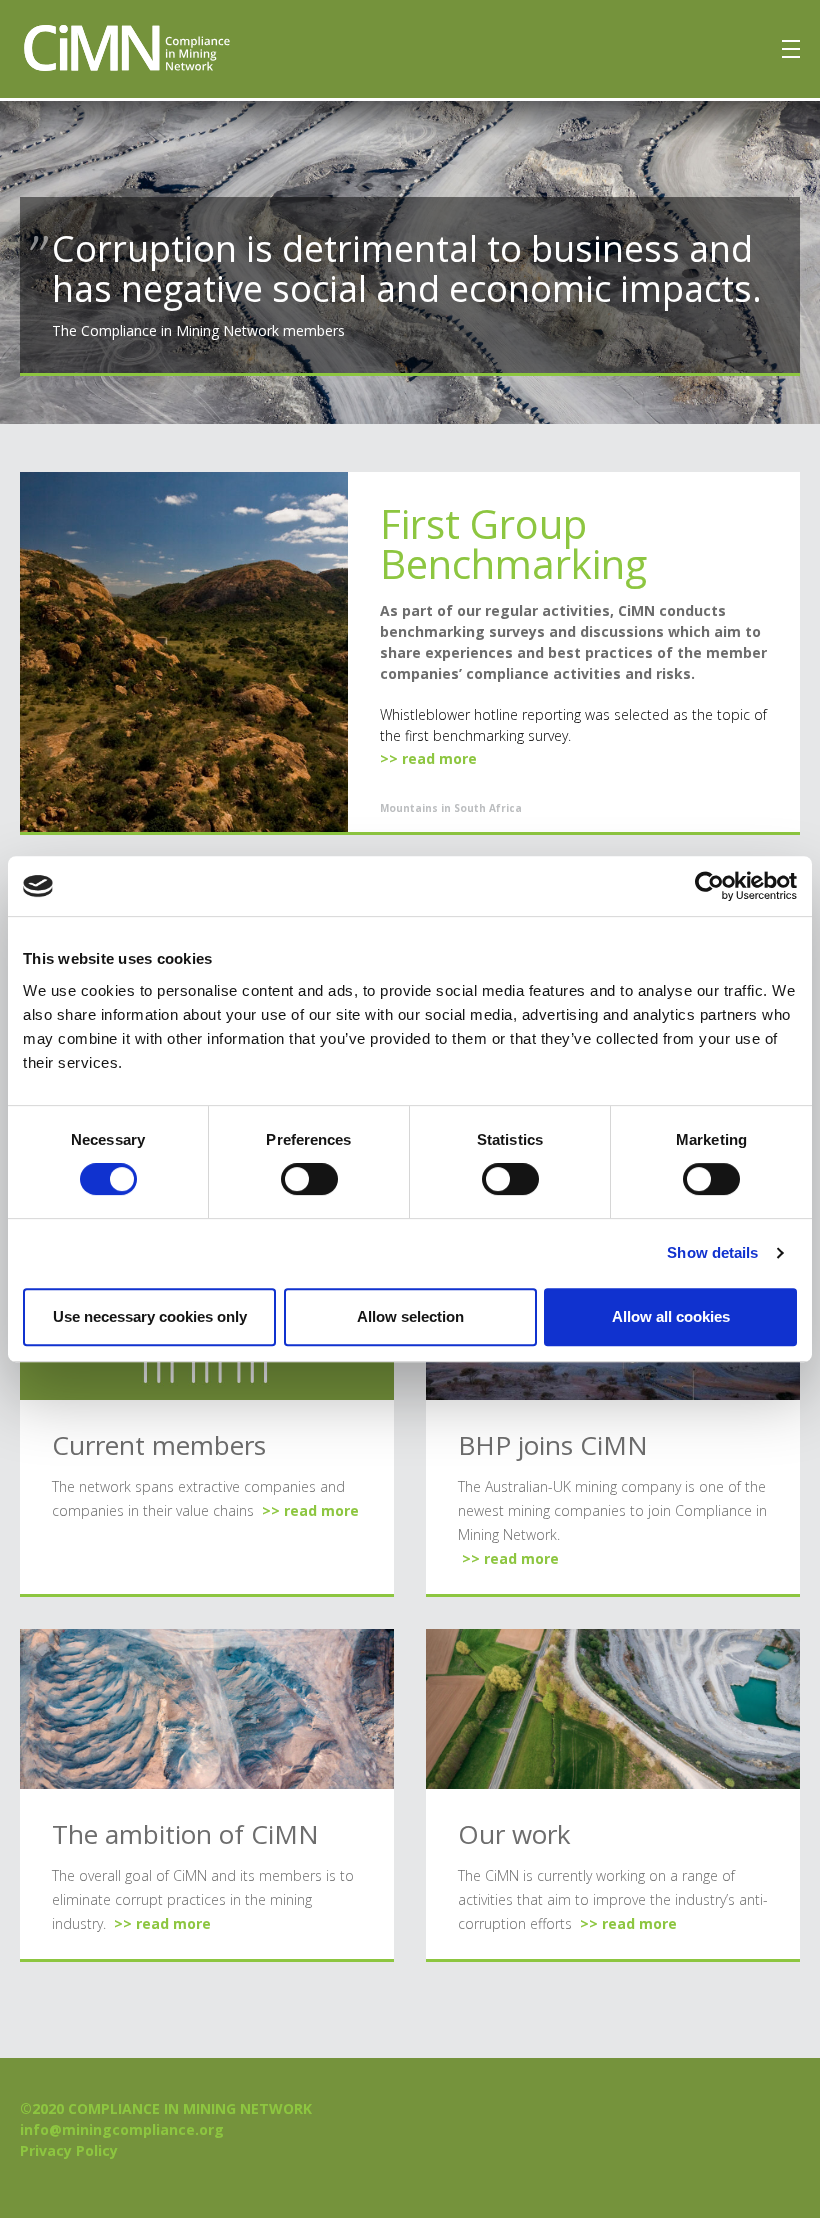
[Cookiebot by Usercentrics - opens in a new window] (709, 886)
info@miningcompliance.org (122, 2129)
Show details (712, 1252)
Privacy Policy (69, 2150)
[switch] (309, 1179)
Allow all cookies (671, 1316)
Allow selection (410, 1316)
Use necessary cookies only (150, 1316)
